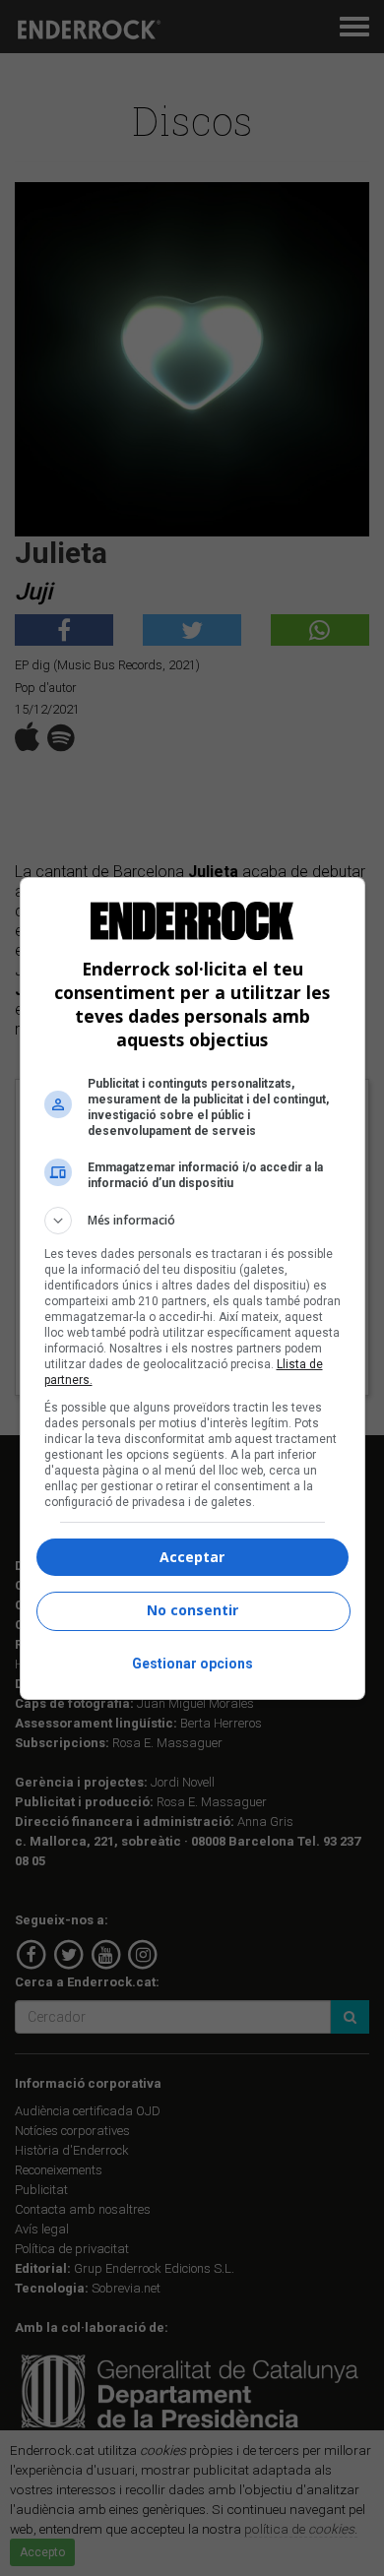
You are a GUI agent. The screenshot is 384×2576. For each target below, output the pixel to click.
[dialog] (192, 1288)
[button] (192, 1221)
